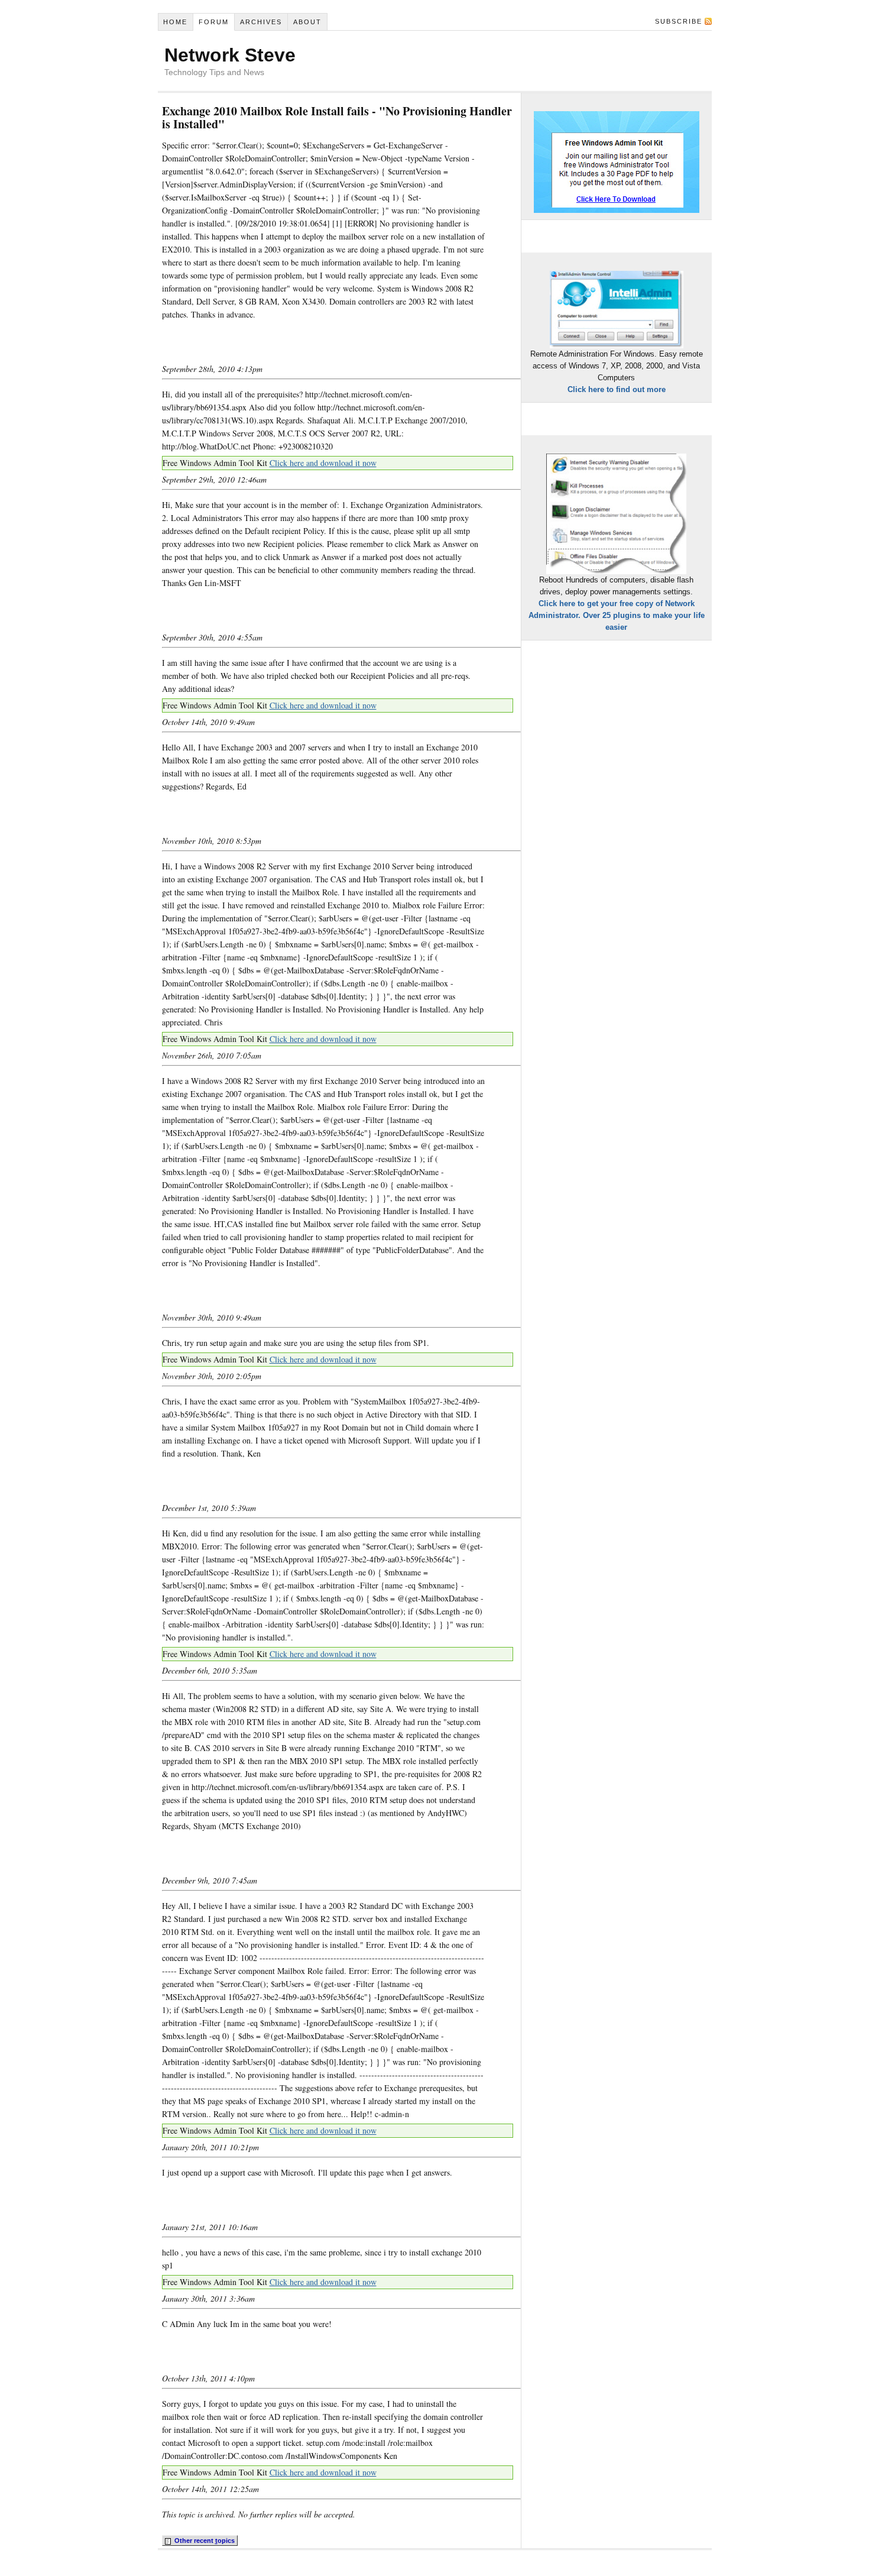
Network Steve (230, 55)
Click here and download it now (323, 463)
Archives (261, 22)
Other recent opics (204, 2541)
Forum (214, 22)
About (307, 22)
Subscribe (679, 21)
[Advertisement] (300, 342)
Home (175, 22)
